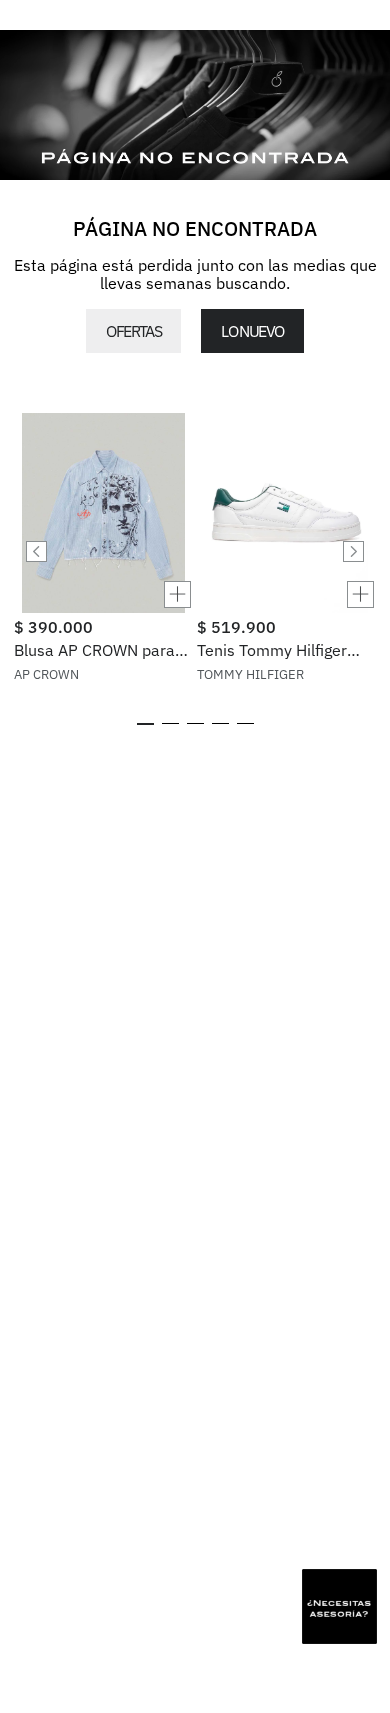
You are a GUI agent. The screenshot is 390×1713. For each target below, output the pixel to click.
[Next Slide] (353, 551)
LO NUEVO (252, 331)
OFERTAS (133, 331)
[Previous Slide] (36, 551)
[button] (103, 594)
